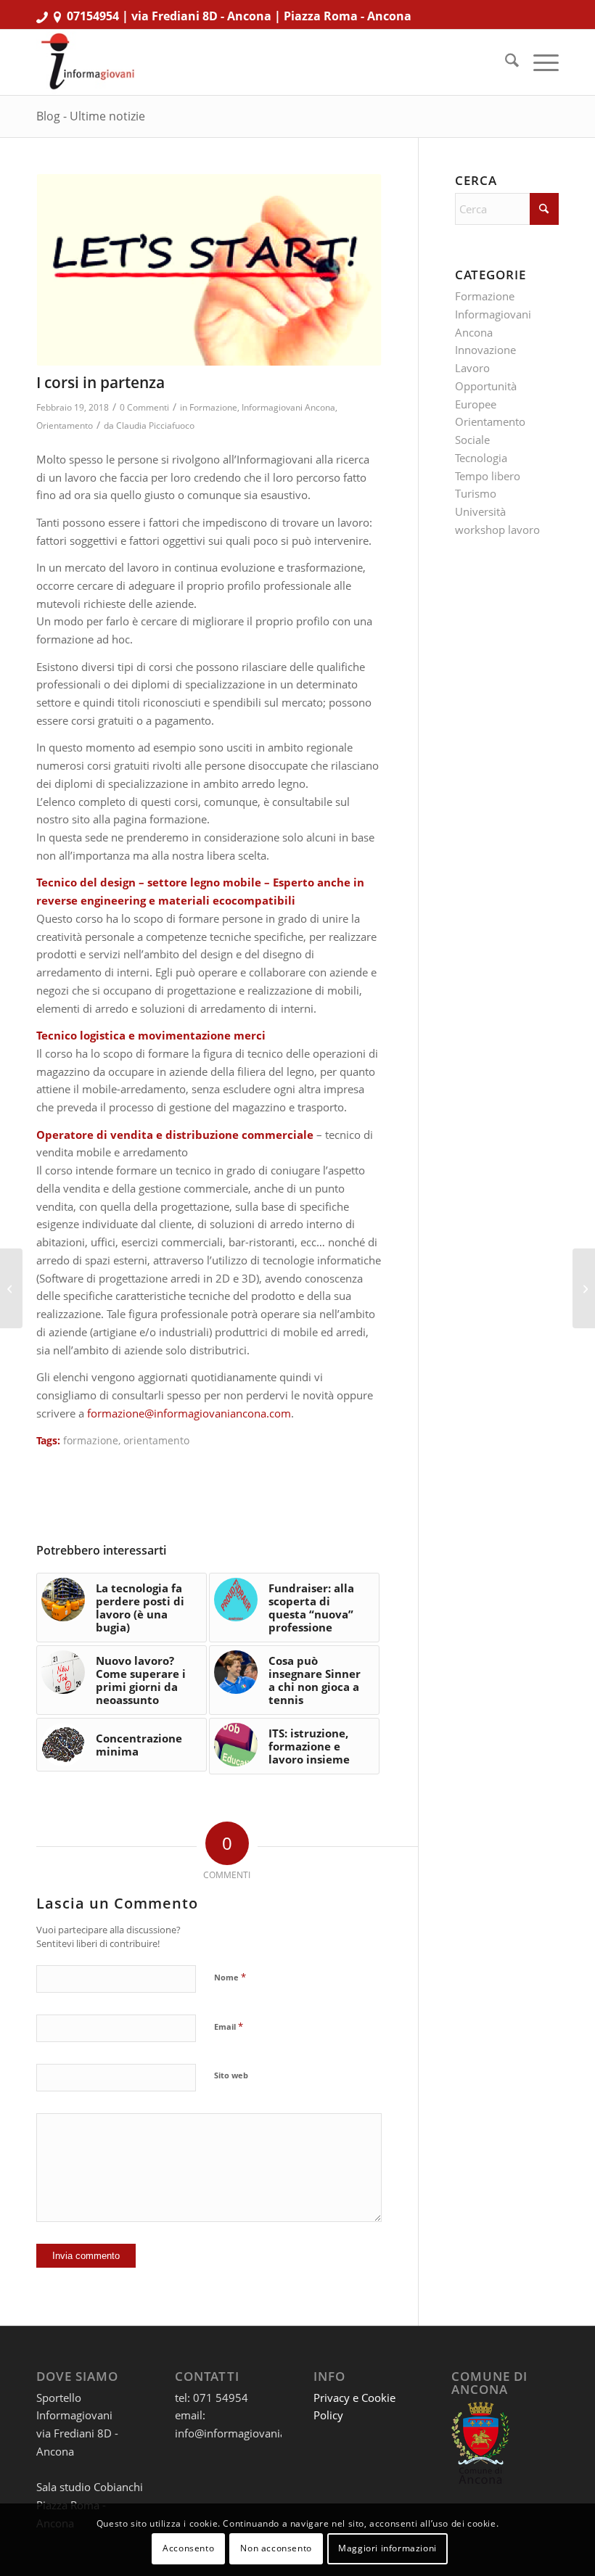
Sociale (472, 440)
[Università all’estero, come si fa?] (584, 1288)
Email (229, 2026)
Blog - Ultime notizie (91, 116)
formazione (91, 1441)
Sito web (231, 2075)
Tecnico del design (86, 882)
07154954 (93, 16)
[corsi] (209, 270)
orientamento (156, 1441)
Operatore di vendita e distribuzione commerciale (175, 1135)
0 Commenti (144, 407)
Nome (230, 1977)
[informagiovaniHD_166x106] (87, 62)
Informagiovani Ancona (288, 407)
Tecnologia (481, 458)
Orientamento (65, 425)
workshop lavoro (497, 530)
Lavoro (472, 368)
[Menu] (539, 62)
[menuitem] (505, 62)
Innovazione (485, 350)
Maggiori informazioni (387, 2548)
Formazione (213, 407)
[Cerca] (505, 62)
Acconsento (188, 2548)
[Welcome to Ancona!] (11, 1288)
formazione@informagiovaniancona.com (189, 1413)
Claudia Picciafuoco (155, 425)
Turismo (476, 493)
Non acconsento (276, 2548)
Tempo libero (488, 476)
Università (480, 511)
